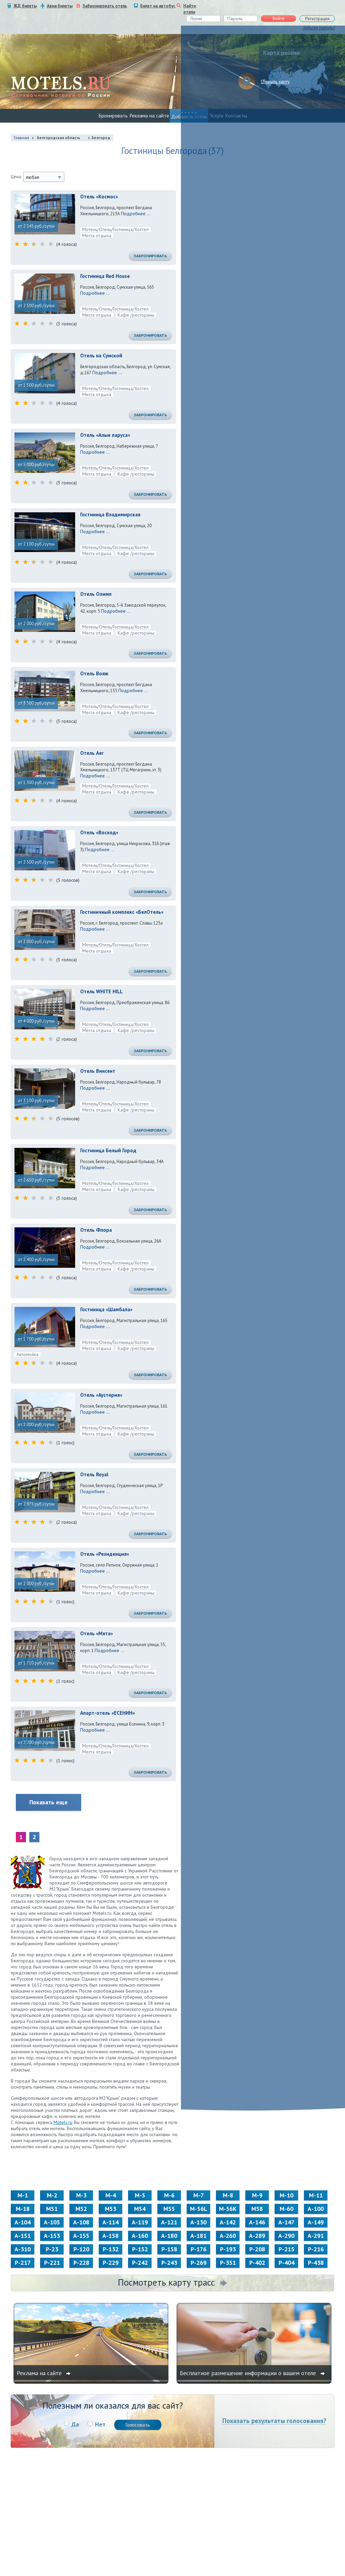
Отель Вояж (94, 673)
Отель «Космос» (99, 197)
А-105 (52, 2222)
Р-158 (169, 2249)
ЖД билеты (25, 6)
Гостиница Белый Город (108, 1150)
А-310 (23, 2249)
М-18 (23, 2209)
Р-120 (81, 2249)
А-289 (257, 2236)
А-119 (140, 2222)
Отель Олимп (96, 594)
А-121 (169, 2222)
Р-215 (287, 2249)
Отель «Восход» (99, 832)
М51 (52, 2209)
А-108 (81, 2222)
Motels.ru (63, 2122)
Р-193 (228, 2249)
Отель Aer (92, 753)
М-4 (111, 2195)
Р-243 (169, 2263)
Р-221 (52, 2263)
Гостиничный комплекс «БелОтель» (122, 912)
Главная (21, 138)
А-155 (81, 2236)
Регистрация (317, 19)
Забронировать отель (105, 6)
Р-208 (257, 2249)
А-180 (169, 2236)
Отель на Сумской (101, 356)
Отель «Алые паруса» (105, 435)
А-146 (257, 2222)
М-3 (81, 2195)
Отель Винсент (98, 1071)
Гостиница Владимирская (110, 514)
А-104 (23, 2222)
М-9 (257, 2195)
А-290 (286, 2236)
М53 (111, 2209)
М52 (81, 2209)
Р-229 (111, 2263)
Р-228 (81, 2263)
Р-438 (316, 2263)
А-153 (52, 2236)
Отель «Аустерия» (101, 1395)
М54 (140, 2209)
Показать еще (49, 1802)
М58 (257, 2209)
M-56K (228, 2209)
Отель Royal (94, 1474)
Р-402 (257, 2263)
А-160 (140, 2236)
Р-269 (199, 2263)
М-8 (228, 2195)
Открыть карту (275, 82)
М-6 (169, 2195)
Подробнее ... (136, 214)
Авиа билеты (60, 6)
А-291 (316, 2236)
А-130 (198, 2222)
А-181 (198, 2236)
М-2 (52, 2195)
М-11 (316, 2195)
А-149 (316, 2222)
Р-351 (228, 2263)
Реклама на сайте (149, 116)
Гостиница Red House (105, 276)
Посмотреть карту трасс (166, 2282)
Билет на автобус (158, 6)
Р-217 (23, 2263)
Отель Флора (96, 1230)
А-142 (228, 2222)
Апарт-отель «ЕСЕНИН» (107, 1713)
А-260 (228, 2236)
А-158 (111, 2236)
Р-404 (287, 2263)
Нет (100, 2424)
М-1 (23, 2195)
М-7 (199, 2195)
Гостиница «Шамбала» (106, 1309)
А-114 (111, 2222)
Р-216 (316, 2249)
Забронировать (150, 256)
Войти (278, 19)
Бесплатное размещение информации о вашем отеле (249, 2373)
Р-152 (140, 2249)
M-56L (199, 2209)
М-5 (140, 2195)
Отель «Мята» (97, 1633)
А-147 (286, 2222)
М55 (169, 2209)
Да (75, 2424)
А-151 (23, 2236)
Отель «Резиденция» (105, 1554)
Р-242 (140, 2263)
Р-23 (52, 2249)
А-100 (316, 2209)
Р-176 (199, 2249)
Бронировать (113, 116)
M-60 (287, 2209)
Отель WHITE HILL (101, 991)
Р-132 (111, 2249)
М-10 (287, 2195)
